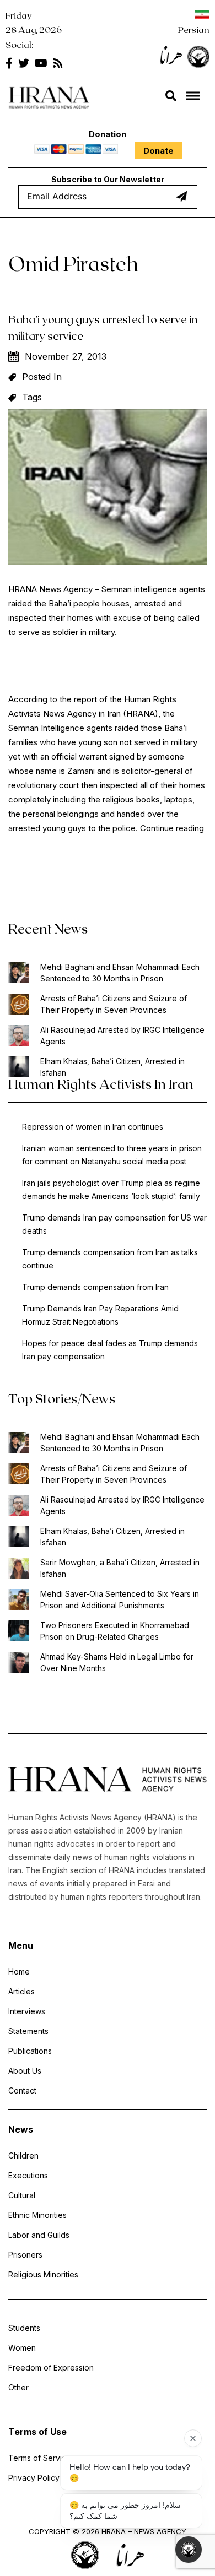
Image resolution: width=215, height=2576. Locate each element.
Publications (30, 2051)
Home (19, 1972)
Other (18, 2387)
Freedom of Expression (51, 2368)
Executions (28, 2175)
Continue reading (172, 828)
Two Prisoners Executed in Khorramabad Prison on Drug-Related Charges (115, 1631)
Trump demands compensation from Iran (95, 1287)
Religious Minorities (43, 2274)
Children (23, 2155)
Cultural (22, 2195)
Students (24, 2328)
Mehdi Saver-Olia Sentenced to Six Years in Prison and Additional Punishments (120, 1599)
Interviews (27, 2011)
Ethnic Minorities (37, 2215)
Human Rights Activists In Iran (101, 1084)
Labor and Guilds (39, 2235)
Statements (28, 2031)
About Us (25, 2071)
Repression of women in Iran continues (93, 1127)
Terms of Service (40, 2458)
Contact (22, 2090)
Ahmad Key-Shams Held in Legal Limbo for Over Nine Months (117, 1662)
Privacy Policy (34, 2478)
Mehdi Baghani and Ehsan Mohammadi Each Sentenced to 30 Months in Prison (120, 973)
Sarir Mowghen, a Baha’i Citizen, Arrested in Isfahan (120, 1568)
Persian (194, 29)
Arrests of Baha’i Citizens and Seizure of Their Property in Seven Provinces (114, 1004)
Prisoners (25, 2255)
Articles (21, 1991)
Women (22, 2348)
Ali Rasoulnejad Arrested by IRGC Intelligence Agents (122, 1035)
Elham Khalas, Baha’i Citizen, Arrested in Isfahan (112, 1067)
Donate (158, 151)
